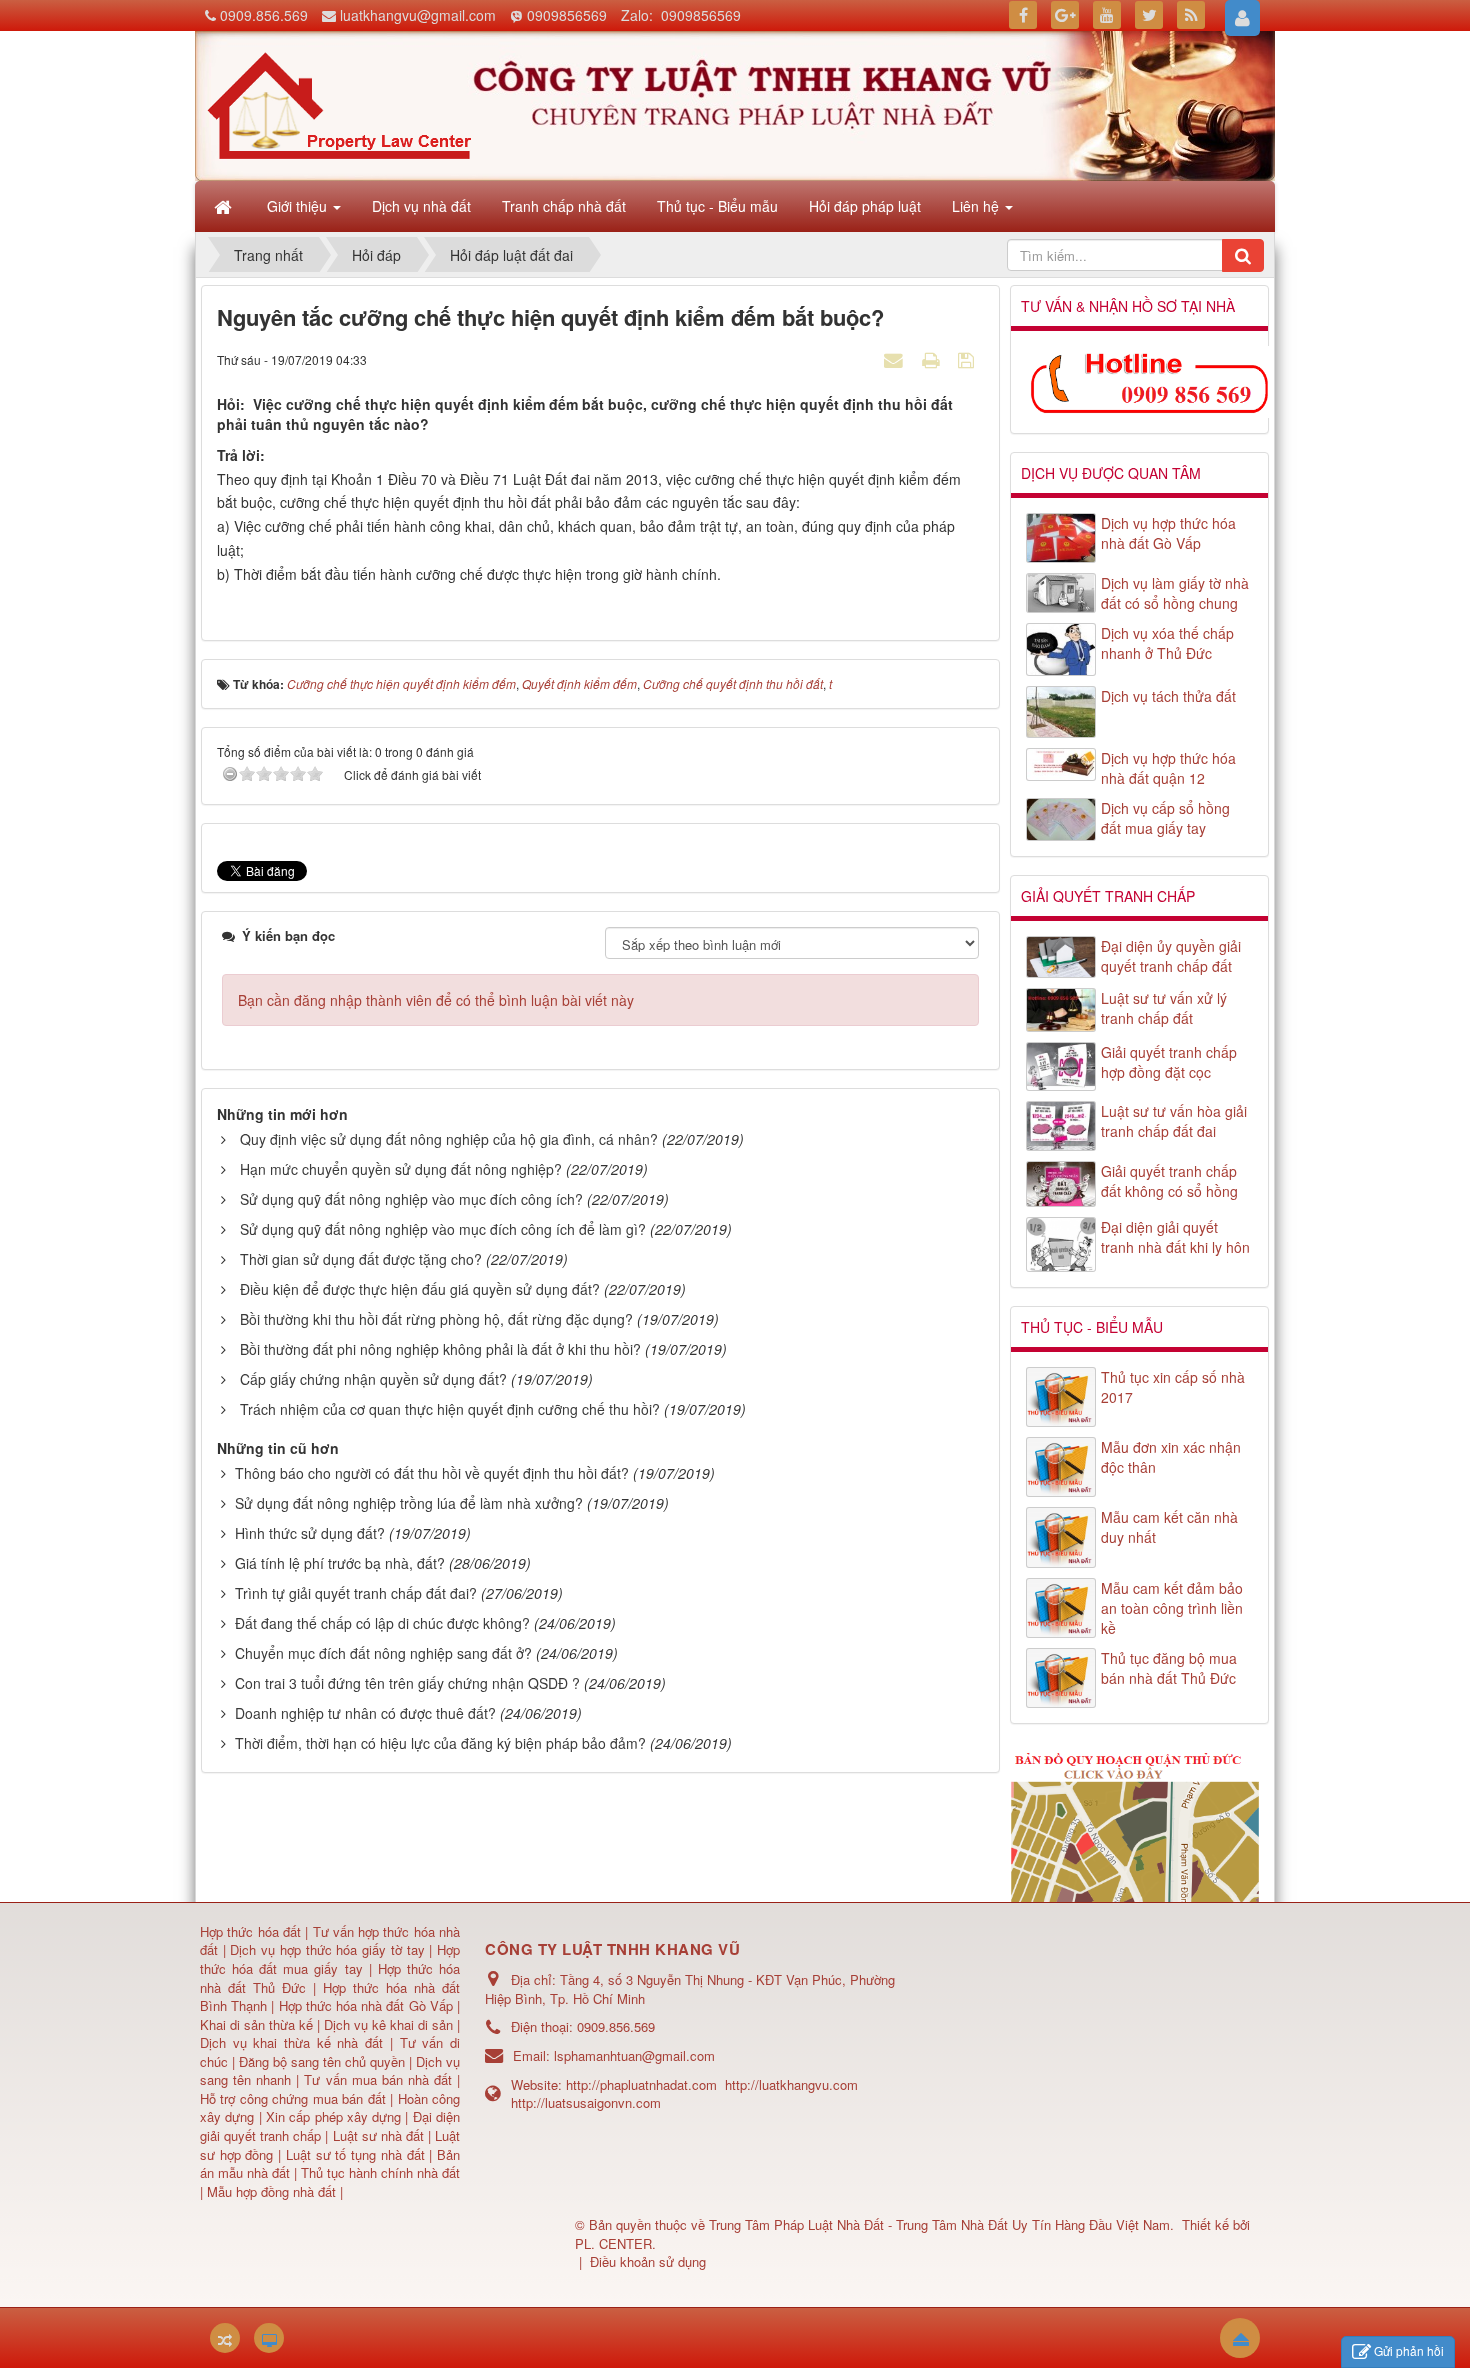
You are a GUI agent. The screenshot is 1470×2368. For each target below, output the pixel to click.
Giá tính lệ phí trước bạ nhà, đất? (340, 1563)
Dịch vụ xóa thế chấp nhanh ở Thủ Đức (1167, 643)
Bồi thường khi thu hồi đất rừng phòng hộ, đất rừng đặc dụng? (436, 1319)
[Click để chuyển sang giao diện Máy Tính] (269, 2338)
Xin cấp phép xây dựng (334, 2116)
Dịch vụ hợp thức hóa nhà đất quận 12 (1168, 768)
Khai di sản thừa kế (256, 2024)
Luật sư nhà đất (375, 2135)
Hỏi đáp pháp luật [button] (865, 206)
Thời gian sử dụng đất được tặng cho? (361, 1259)
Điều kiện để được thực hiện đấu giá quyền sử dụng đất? (420, 1289)
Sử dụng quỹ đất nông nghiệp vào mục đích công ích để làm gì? (443, 1229)
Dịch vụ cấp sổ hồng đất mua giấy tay (1165, 818)
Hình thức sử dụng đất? (310, 1533)
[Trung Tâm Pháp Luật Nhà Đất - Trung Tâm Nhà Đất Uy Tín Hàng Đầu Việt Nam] (339, 104)
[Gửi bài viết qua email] (896, 359)
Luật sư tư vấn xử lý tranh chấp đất (1164, 1008)
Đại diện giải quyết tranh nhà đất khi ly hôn (1175, 1237)
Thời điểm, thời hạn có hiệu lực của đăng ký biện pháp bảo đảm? (440, 1743)
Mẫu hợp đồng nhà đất (271, 2191)
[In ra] (933, 359)
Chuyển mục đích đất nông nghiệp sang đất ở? (383, 1653)
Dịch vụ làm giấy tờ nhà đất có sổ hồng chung (1175, 593)
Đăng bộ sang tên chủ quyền (324, 2061)
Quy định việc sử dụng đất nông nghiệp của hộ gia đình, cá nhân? (449, 1139)
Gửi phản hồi (1409, 2350)
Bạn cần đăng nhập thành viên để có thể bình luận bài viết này (436, 1000)
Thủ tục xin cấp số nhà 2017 (1173, 1387)
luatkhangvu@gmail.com (418, 15)
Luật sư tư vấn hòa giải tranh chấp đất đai (1174, 1121)
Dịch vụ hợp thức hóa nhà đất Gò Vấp (1168, 533)
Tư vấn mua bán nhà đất (380, 2079)
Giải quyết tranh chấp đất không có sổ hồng (1169, 1181)
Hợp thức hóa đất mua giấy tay (330, 1959)
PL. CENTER (613, 2243)
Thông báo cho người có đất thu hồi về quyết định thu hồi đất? (432, 1473)
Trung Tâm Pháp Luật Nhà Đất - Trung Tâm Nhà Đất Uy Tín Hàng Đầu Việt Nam (939, 2224)
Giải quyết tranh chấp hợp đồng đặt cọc (1169, 1062)
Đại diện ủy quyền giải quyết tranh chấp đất (1171, 956)
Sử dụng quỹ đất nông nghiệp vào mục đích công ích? (411, 1199)
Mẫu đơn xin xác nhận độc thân (1171, 1457)
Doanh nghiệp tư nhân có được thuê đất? (365, 1713)
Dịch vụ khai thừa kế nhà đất (291, 2042)
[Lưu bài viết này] (968, 359)
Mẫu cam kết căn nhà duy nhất (1169, 1527)
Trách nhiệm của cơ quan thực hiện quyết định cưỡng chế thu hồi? (450, 1409)
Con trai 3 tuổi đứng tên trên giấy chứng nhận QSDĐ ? (407, 1683)
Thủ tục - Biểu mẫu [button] (717, 206)
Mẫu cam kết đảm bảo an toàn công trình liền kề (1172, 1608)
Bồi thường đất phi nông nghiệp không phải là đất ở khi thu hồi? (440, 1349)
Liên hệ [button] (977, 206)
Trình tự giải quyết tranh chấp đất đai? (356, 1593)
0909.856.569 (264, 15)
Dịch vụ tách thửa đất (1168, 696)
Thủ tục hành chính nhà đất (380, 2172)
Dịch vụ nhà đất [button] (421, 206)
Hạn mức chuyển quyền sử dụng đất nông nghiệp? (401, 1169)
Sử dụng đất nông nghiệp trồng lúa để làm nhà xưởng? (409, 1503)
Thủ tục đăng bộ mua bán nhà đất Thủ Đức (1169, 1668)
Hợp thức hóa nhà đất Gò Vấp (366, 2005)
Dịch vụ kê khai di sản (390, 2024)
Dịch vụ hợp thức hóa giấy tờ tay (325, 1949)
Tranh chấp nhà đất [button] (564, 206)
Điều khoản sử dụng (648, 2261)
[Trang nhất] (225, 206)
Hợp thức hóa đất (250, 1931)
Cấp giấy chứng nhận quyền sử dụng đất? (373, 1379)
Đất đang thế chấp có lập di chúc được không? (382, 1623)
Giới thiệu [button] (299, 206)
